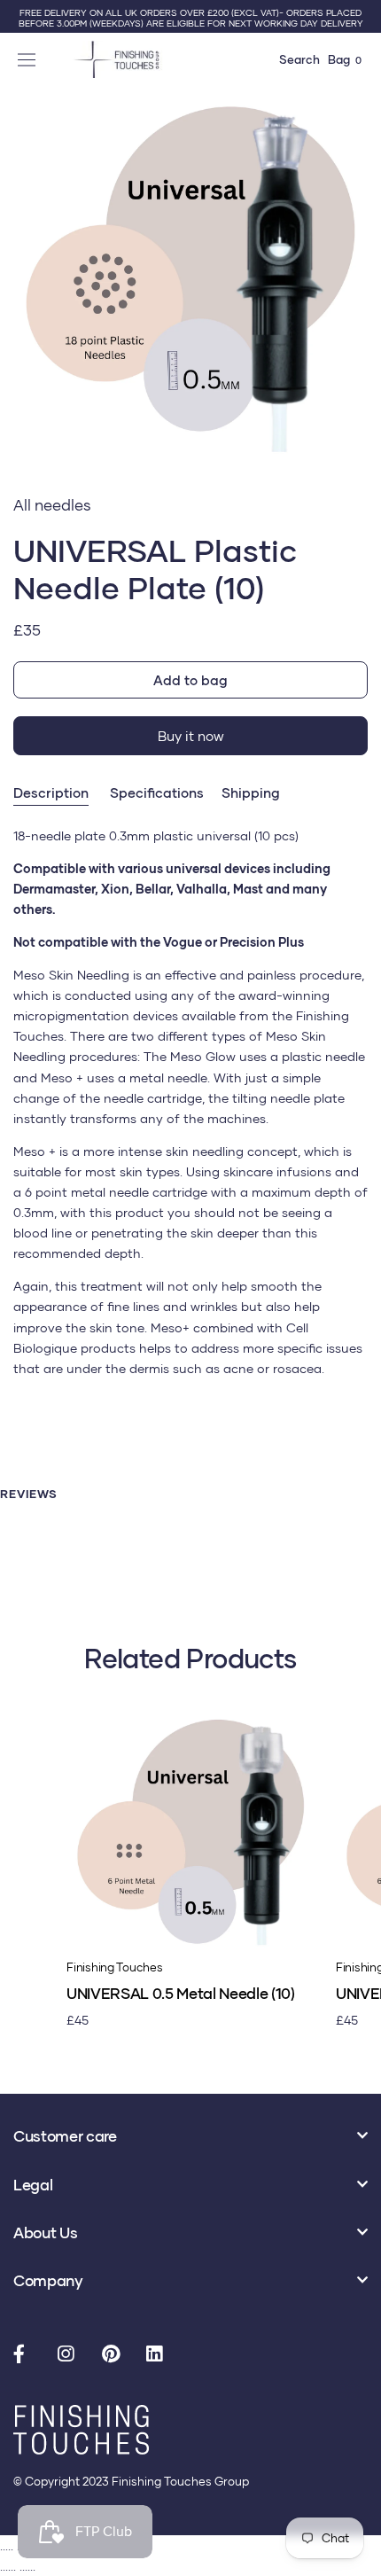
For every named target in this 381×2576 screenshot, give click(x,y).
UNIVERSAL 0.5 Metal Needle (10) (180, 1993)
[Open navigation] (29, 59)
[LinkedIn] (159, 2355)
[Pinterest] (115, 2355)
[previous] (20, 297)
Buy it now (191, 736)
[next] (361, 297)
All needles (52, 505)
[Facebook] (27, 2355)
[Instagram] (71, 2355)
